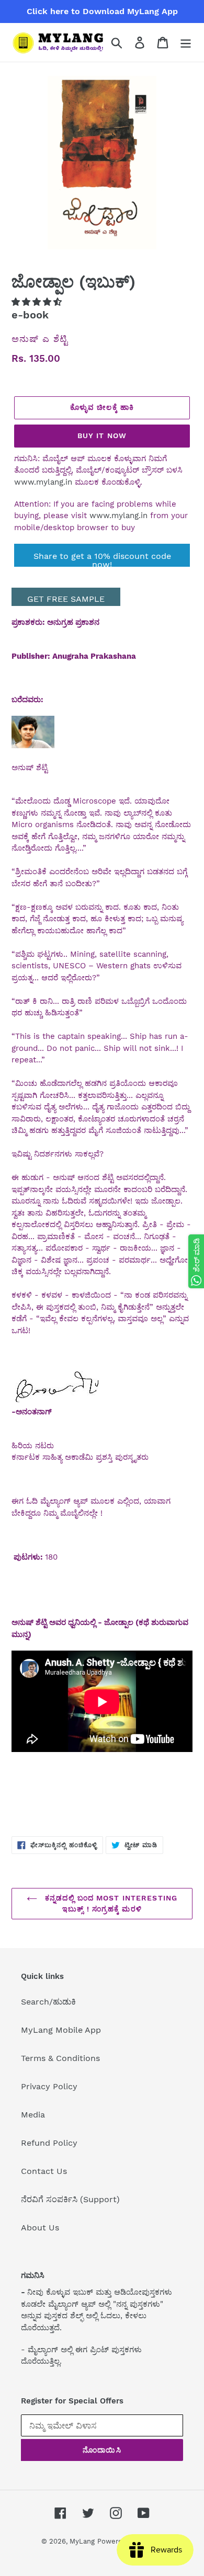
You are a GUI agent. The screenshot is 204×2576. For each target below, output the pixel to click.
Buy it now (102, 436)
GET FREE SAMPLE (66, 599)
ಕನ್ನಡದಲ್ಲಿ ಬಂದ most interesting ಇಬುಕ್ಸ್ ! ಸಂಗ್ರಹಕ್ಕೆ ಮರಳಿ (110, 1903)
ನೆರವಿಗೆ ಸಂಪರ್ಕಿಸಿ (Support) (70, 2199)
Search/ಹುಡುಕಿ (48, 2002)
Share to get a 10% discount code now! (102, 559)
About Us (40, 2228)
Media (33, 2115)
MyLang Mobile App (61, 2030)
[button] (38, 302)
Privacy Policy (49, 2086)
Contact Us (44, 2171)
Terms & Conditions (60, 2058)
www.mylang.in (43, 482)
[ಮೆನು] (186, 43)
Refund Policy (49, 2143)
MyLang (82, 2541)
